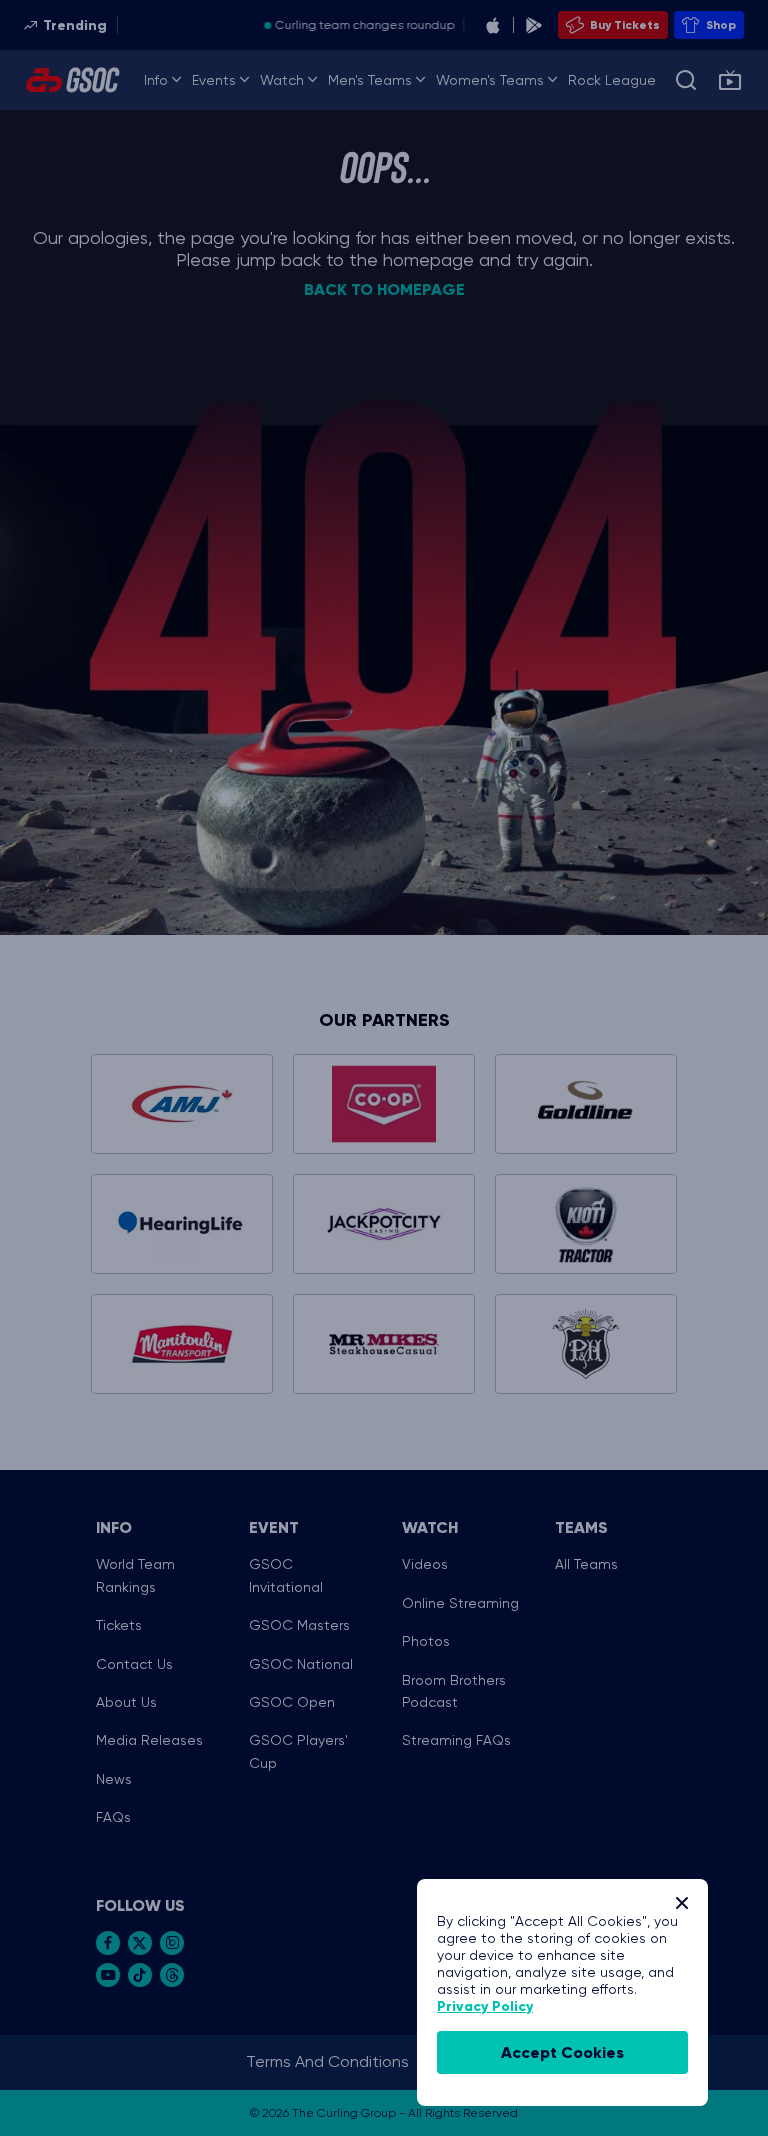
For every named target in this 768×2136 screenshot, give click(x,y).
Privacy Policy (485, 2006)
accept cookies (562, 2052)
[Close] (682, 1903)
